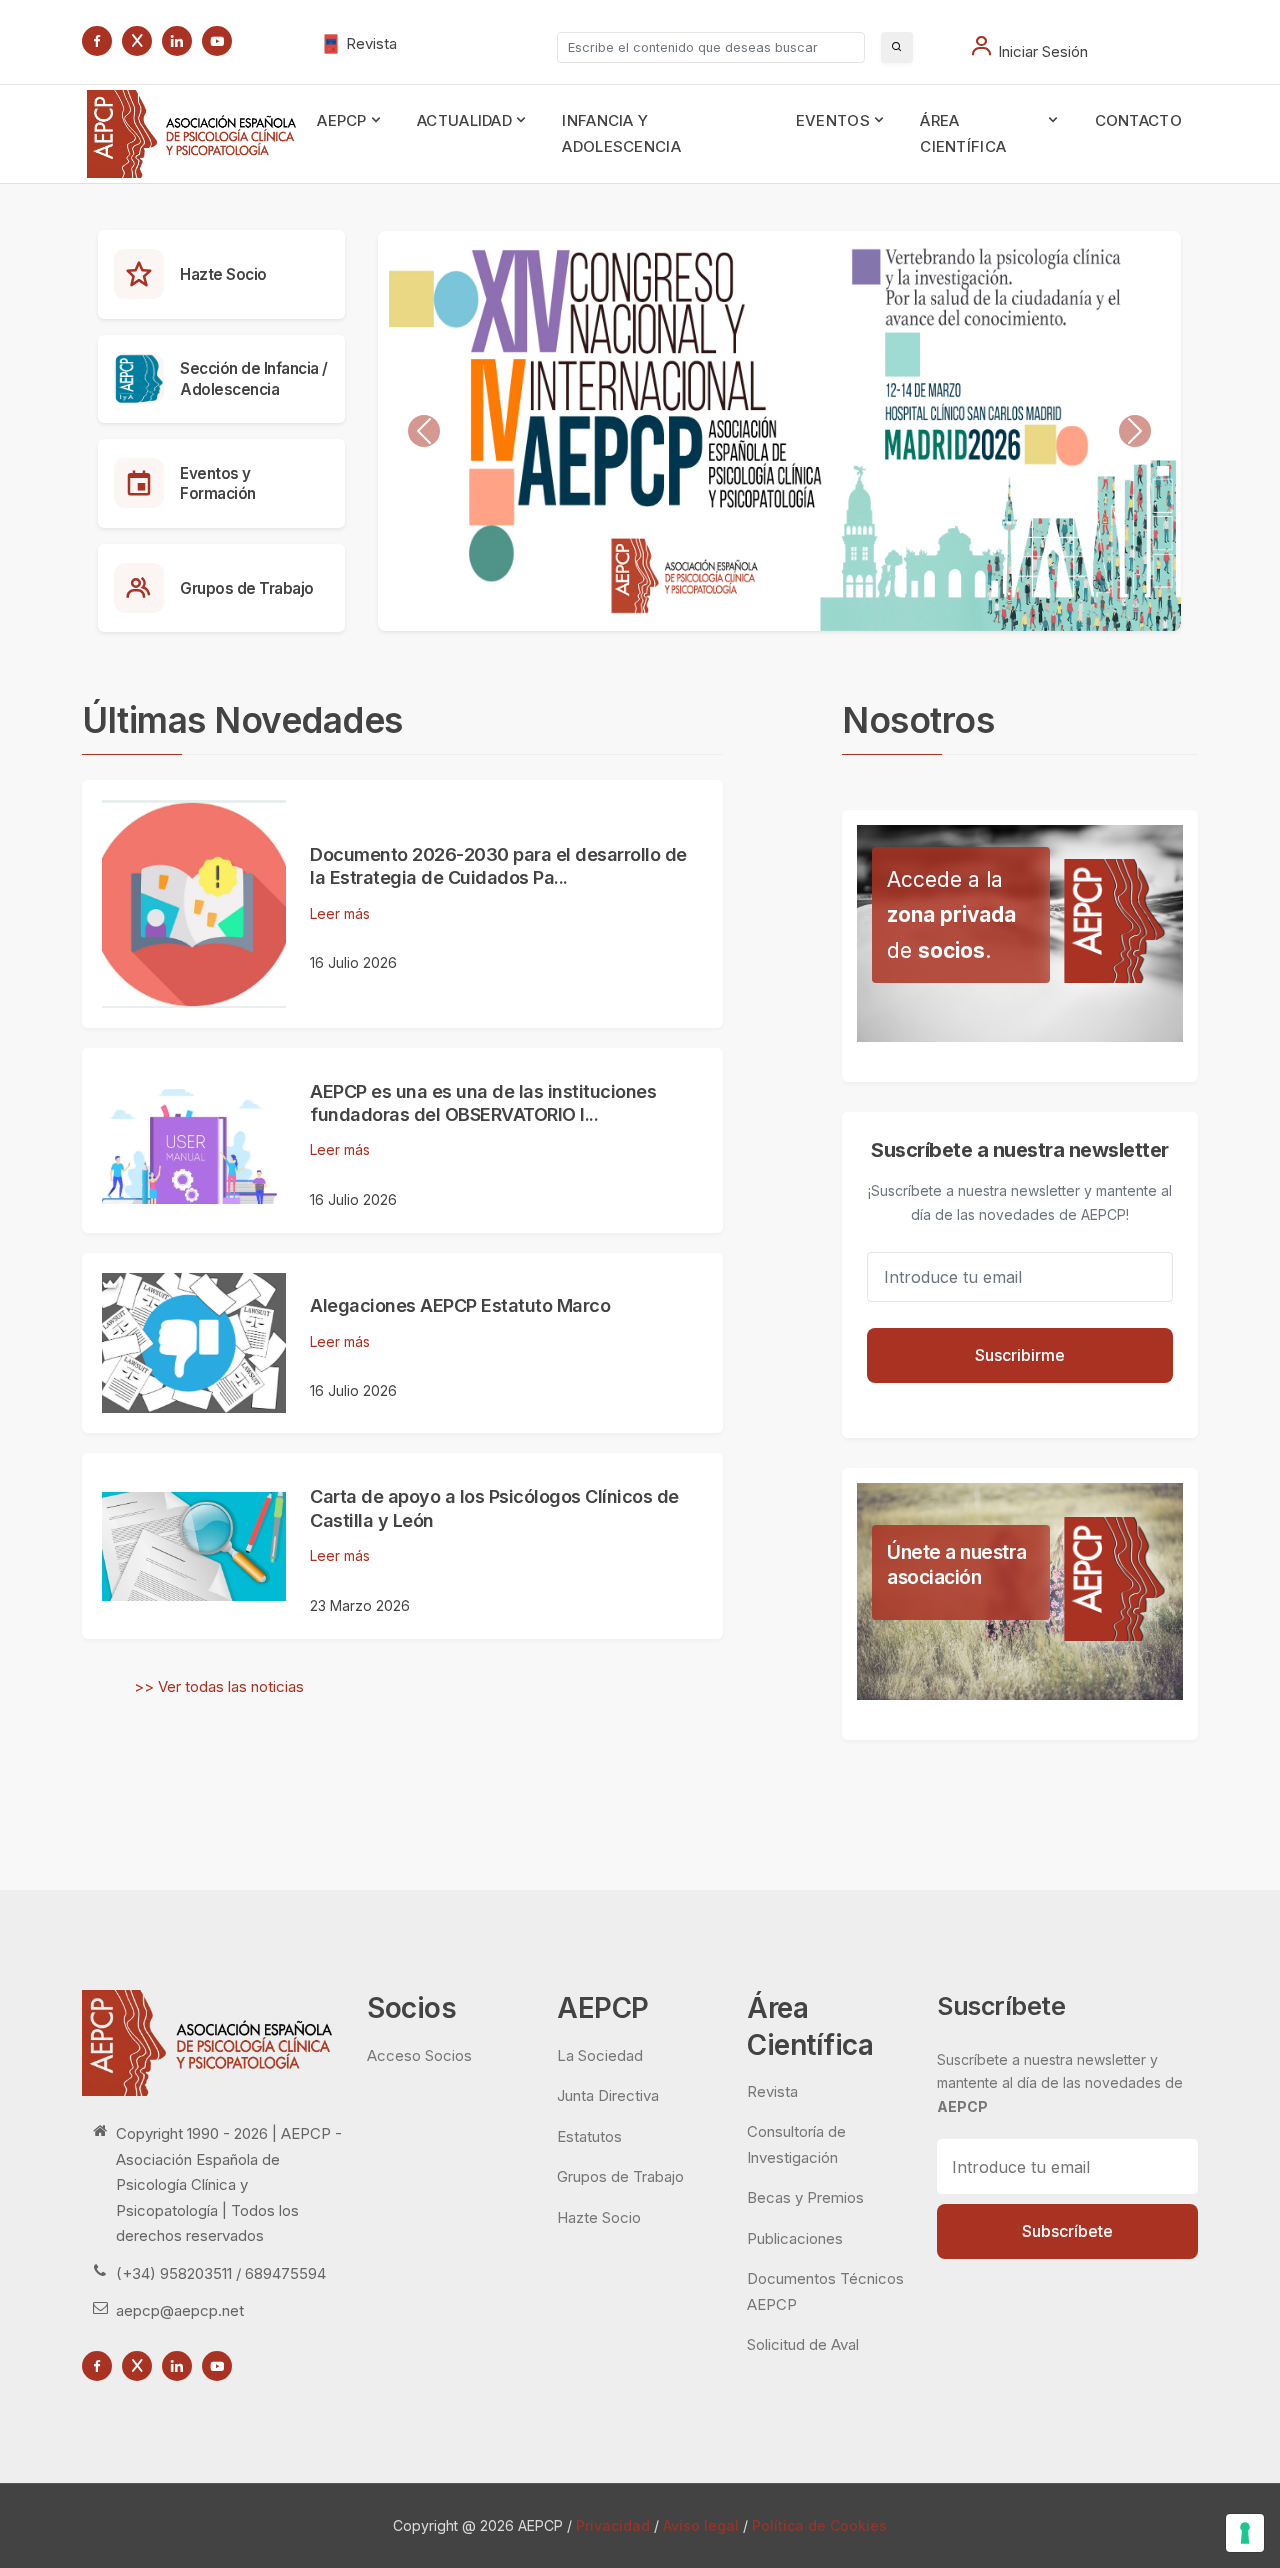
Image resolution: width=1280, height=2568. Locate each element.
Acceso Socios (419, 2055)
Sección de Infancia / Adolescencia (254, 379)
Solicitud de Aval (803, 2344)
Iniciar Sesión (1043, 51)
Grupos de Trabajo (247, 588)
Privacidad (613, 2525)
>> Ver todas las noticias (219, 1686)
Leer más (340, 913)
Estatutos (589, 2136)
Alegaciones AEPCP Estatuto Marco (460, 1305)
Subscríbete (1067, 2231)
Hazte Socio (223, 274)
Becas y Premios (805, 2197)
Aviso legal (701, 2525)
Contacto (1138, 120)
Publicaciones (795, 2238)
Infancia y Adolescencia (621, 133)
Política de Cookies (819, 2525)
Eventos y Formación (218, 484)
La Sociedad (600, 2055)
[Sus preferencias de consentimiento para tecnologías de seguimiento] (1245, 2533)
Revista (371, 43)
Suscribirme (1020, 1355)
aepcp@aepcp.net (180, 2310)
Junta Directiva (608, 2095)
